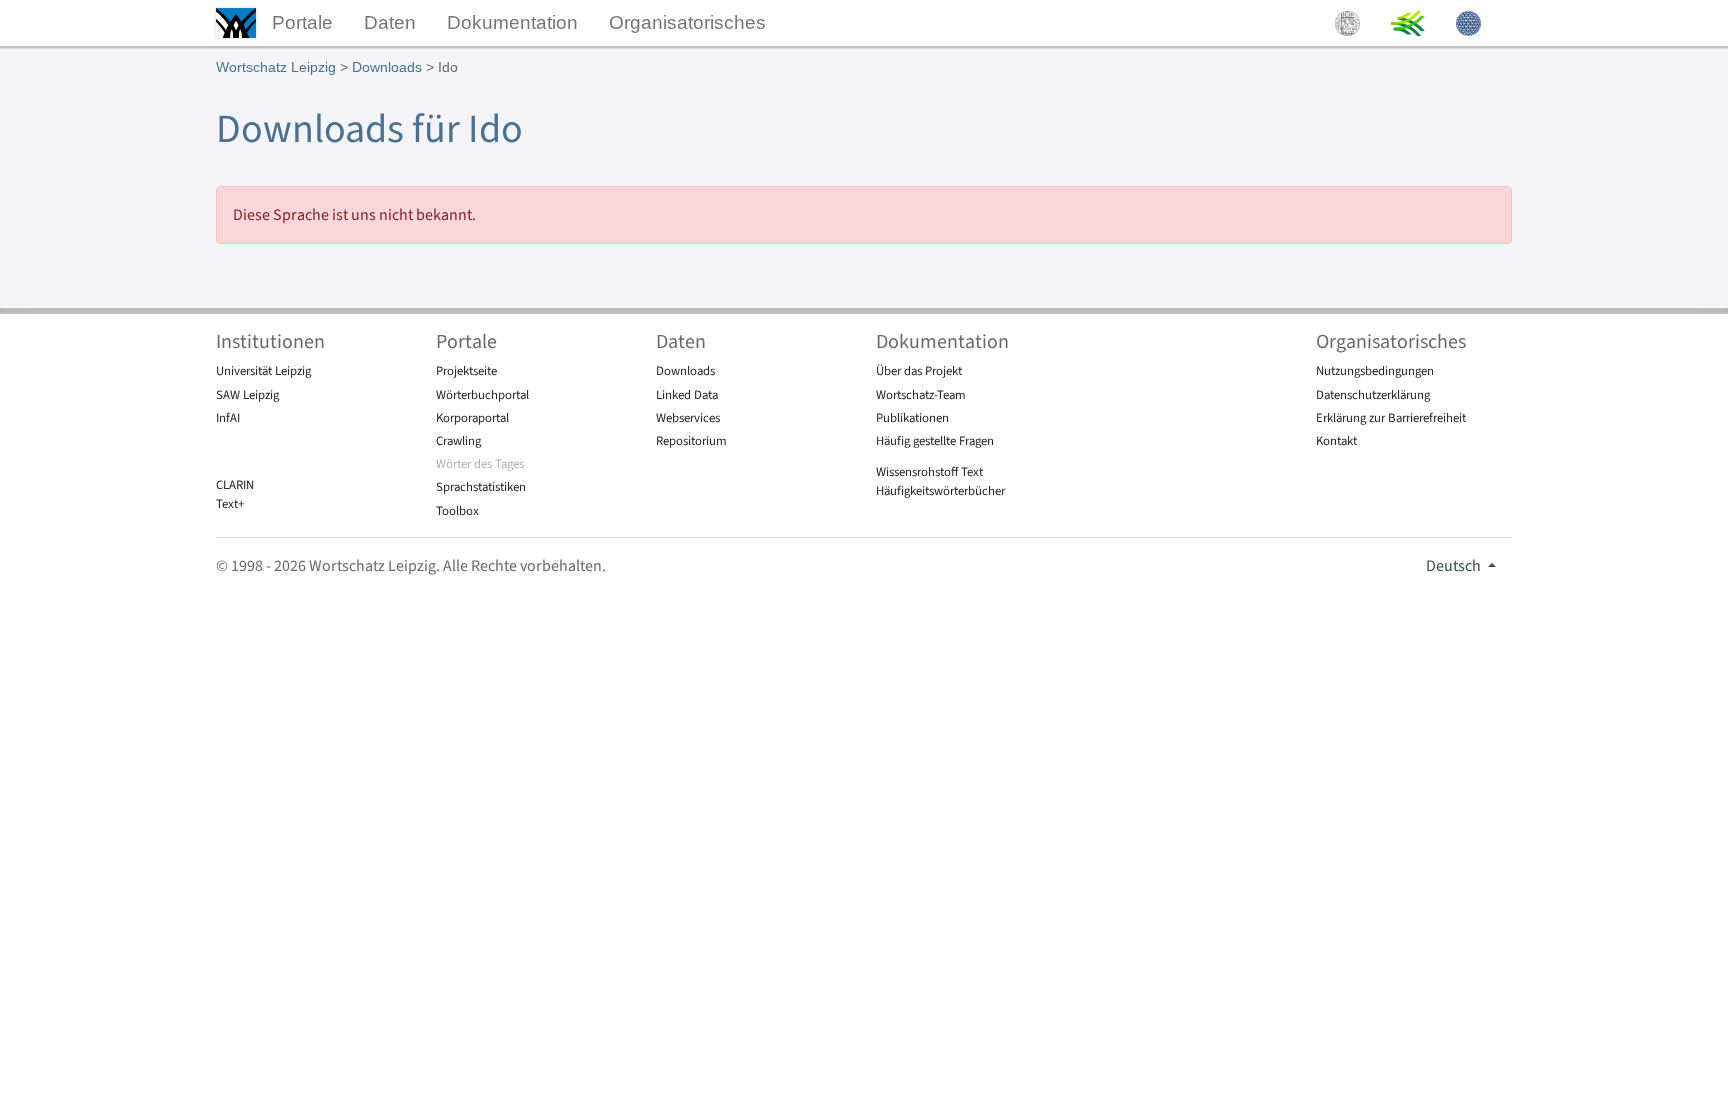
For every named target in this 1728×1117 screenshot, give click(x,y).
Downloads (387, 67)
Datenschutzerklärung (1373, 395)
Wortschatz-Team (921, 395)
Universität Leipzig (263, 371)
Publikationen (912, 418)
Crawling (458, 441)
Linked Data (687, 395)
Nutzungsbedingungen (1375, 371)
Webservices (688, 418)
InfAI (228, 418)
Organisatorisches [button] (687, 22)
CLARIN (235, 485)
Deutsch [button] (1455, 566)
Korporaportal (472, 418)
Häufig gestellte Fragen (935, 441)
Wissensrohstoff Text (929, 472)
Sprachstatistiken (481, 487)
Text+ (230, 504)
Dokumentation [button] (512, 22)
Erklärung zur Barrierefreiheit (1391, 418)
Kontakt (1336, 441)
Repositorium (691, 441)
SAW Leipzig (247, 395)
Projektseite (466, 371)
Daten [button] (390, 22)
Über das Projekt (919, 371)
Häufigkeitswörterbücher (940, 491)
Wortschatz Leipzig (276, 67)
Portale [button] (302, 22)
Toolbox (457, 511)
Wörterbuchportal (482, 395)
